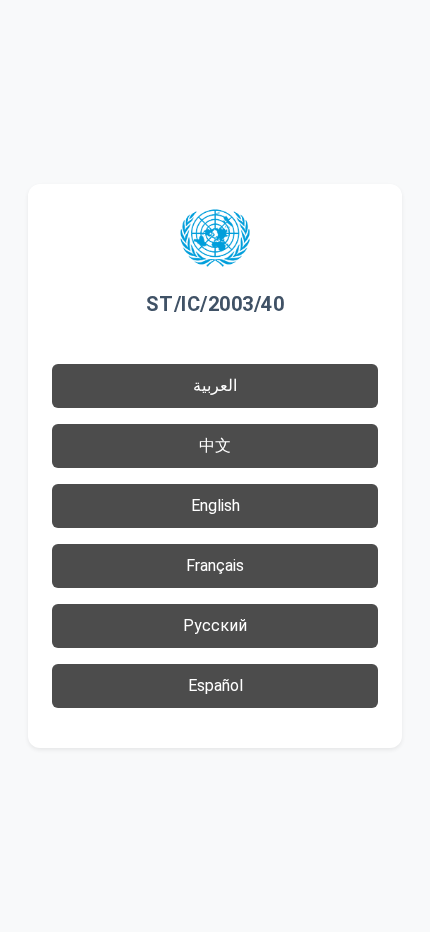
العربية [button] (215, 385)
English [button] (215, 505)
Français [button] (215, 565)
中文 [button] (215, 445)
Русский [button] (215, 625)
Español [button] (215, 685)
